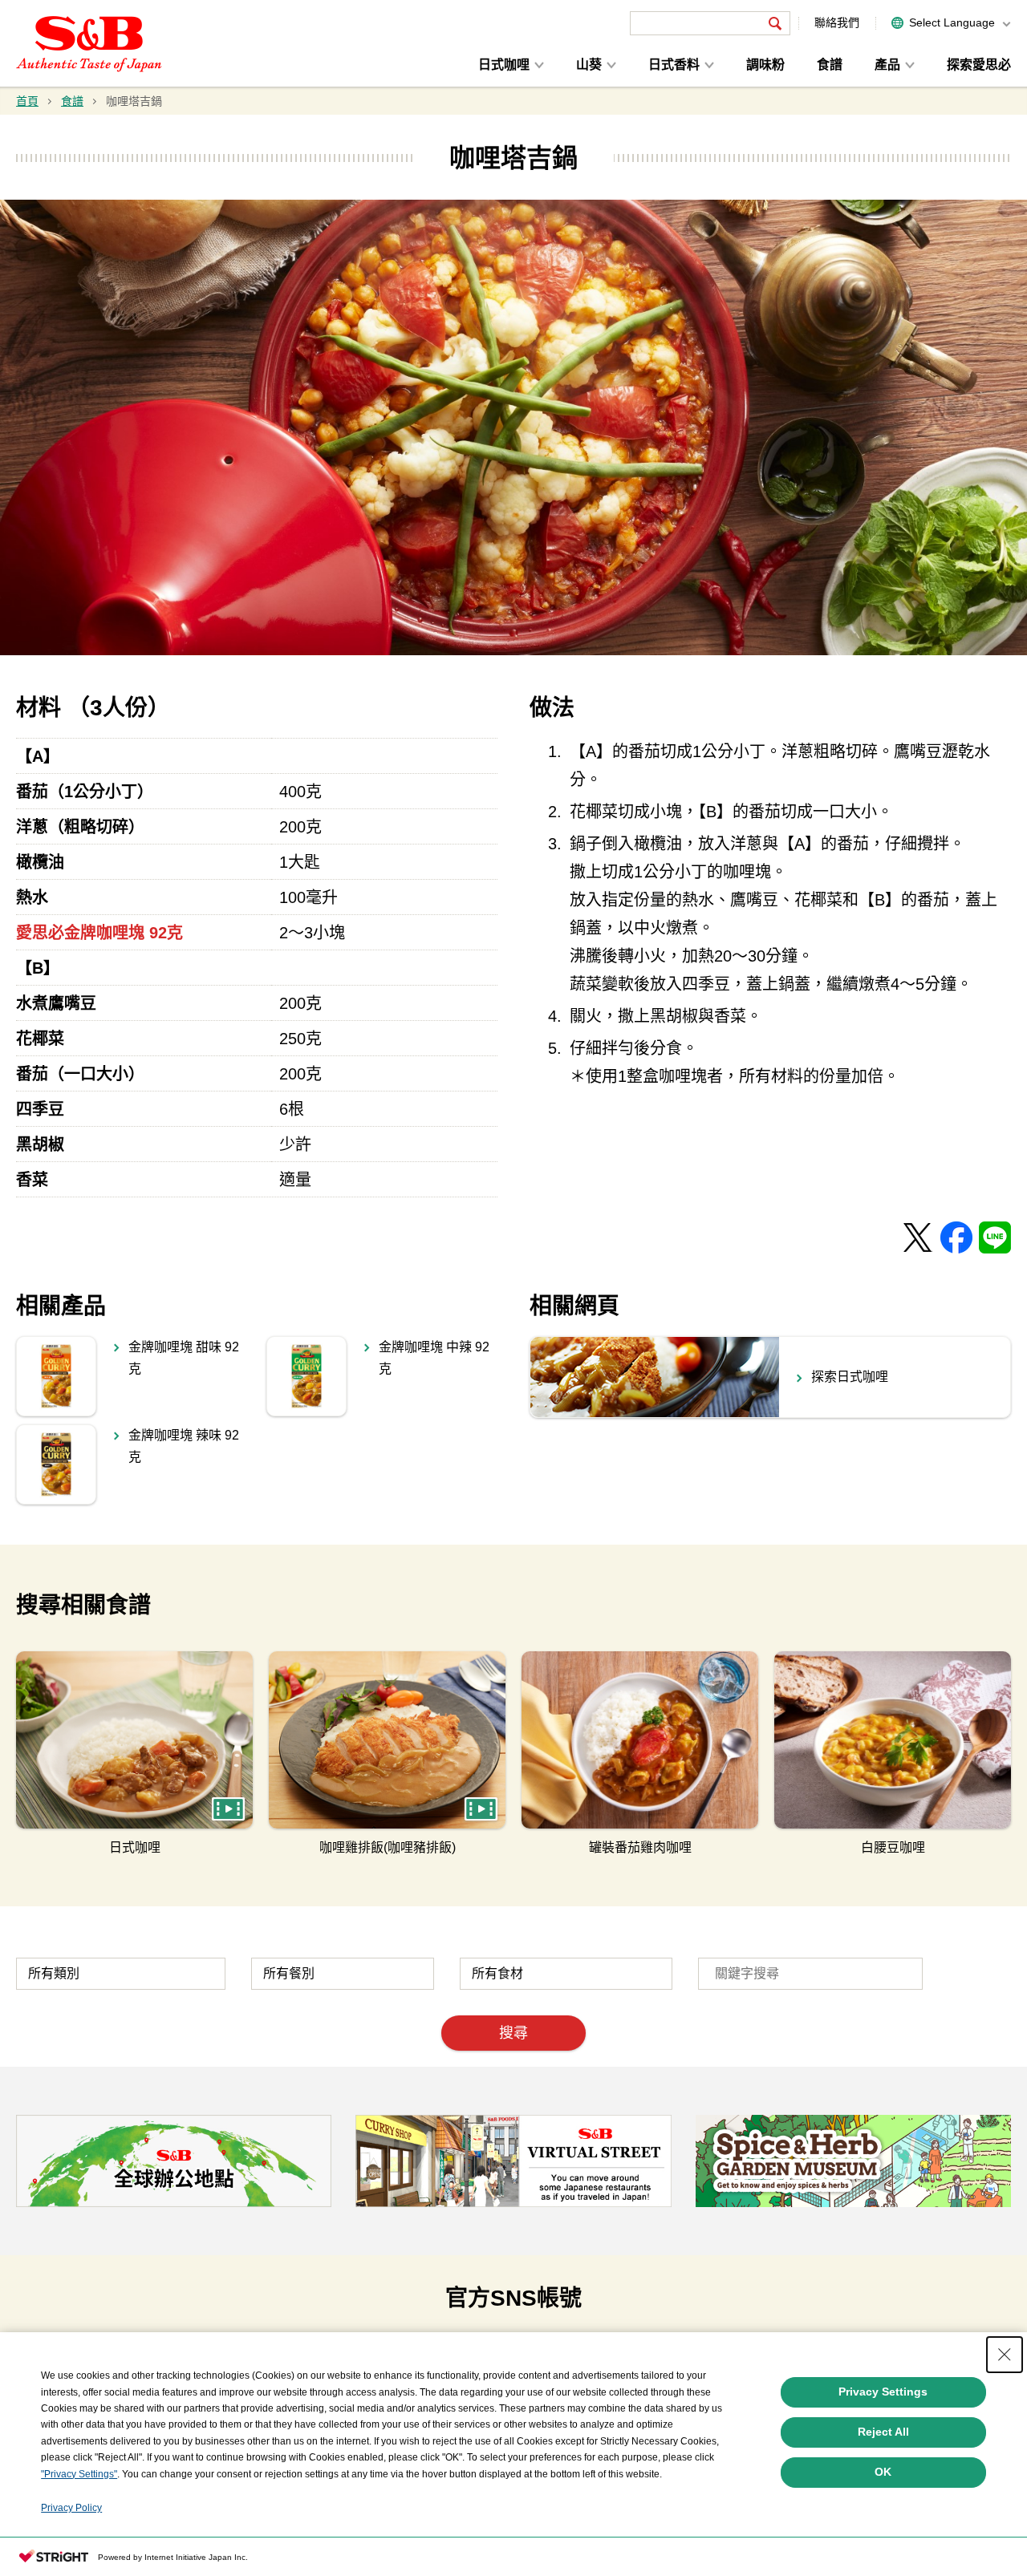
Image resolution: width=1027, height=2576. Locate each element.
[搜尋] (775, 23)
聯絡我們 (837, 22)
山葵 (589, 65)
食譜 (830, 65)
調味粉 (765, 65)
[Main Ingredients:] (566, 1974)
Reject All (883, 2432)
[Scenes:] (343, 1974)
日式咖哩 (504, 65)
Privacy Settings (883, 2392)
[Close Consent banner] (1005, 2355)
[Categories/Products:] (121, 1974)
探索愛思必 (979, 65)
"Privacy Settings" (79, 2474)
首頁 (27, 101)
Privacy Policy (71, 2508)
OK (883, 2472)
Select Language (952, 22)
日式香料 (674, 65)
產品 (887, 65)
